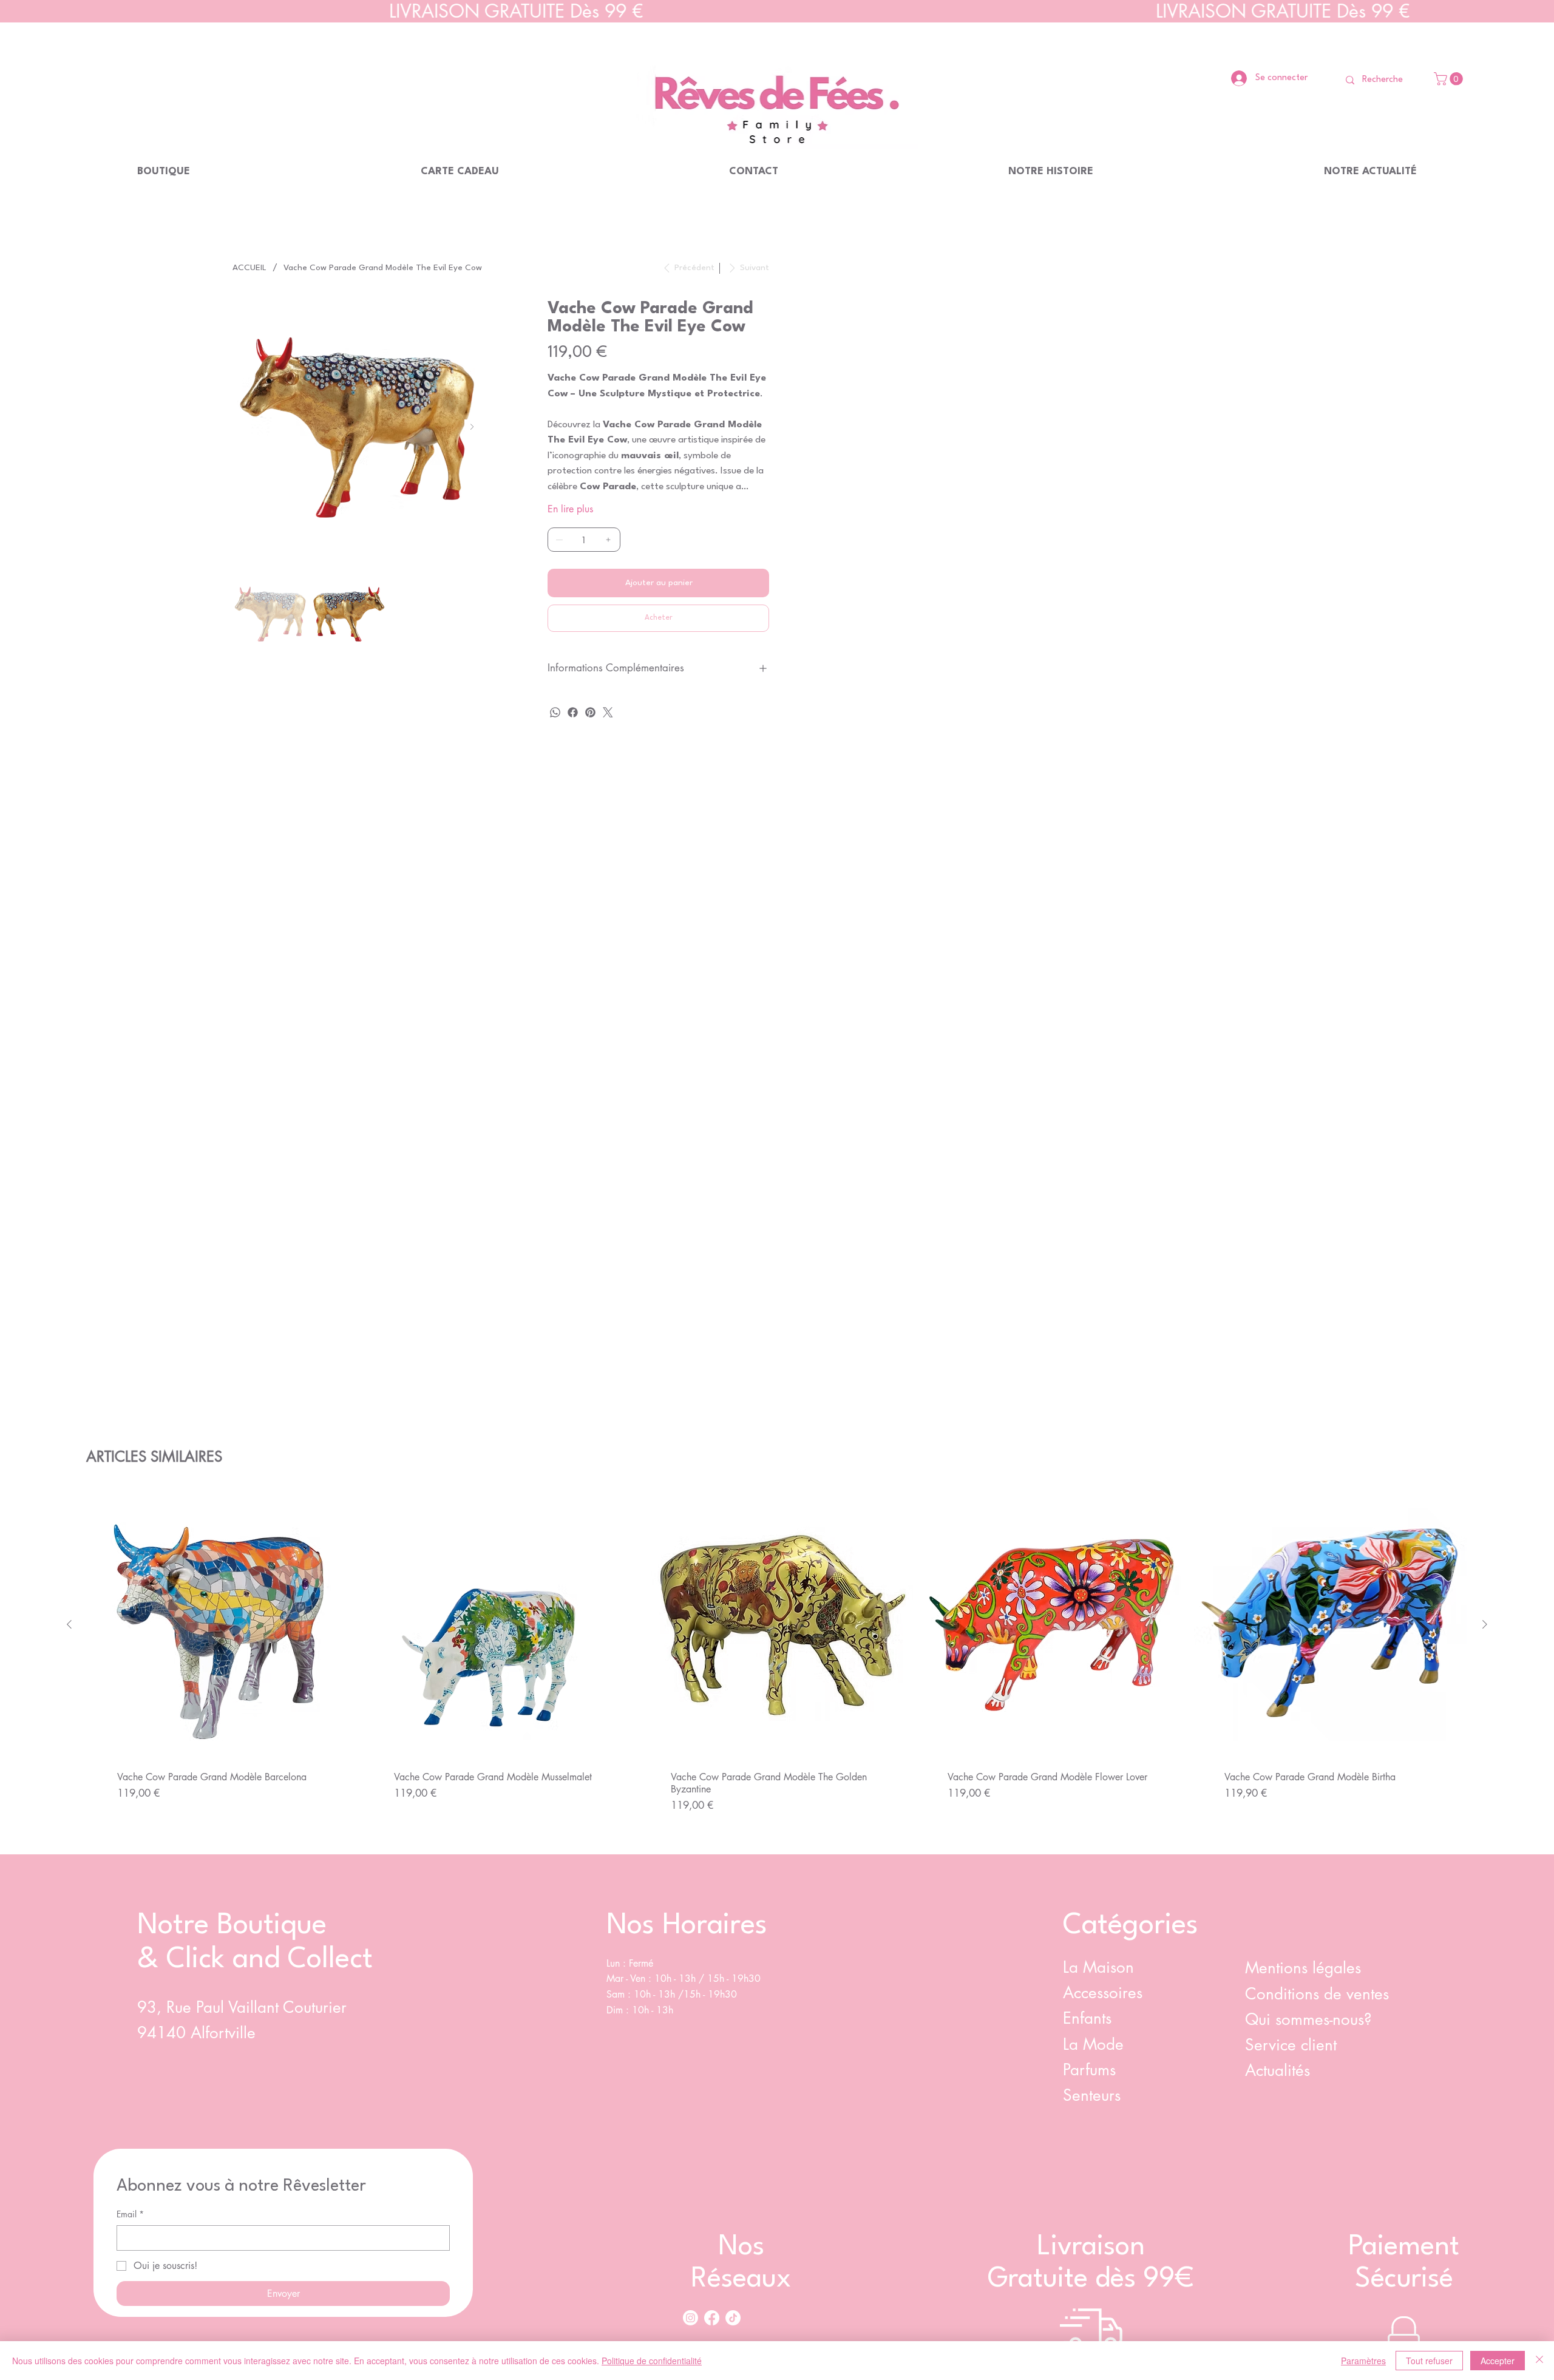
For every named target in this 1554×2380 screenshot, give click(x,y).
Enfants (1087, 2018)
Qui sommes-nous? (1311, 2019)
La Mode (1093, 2044)
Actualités (1277, 2070)
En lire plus (570, 509)
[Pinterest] (590, 712)
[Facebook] (573, 712)
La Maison (1098, 1967)
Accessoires (1103, 1993)
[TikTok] (733, 2318)
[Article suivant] (1485, 1624)
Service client (1293, 2045)
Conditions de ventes (1317, 1994)
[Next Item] (472, 427)
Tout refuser (1429, 2361)
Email (130, 2214)
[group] (777, 1666)
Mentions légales (1303, 1968)
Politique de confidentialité (652, 2361)
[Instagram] (690, 2318)
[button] (1450, 79)
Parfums (1089, 2070)
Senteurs (1092, 2095)
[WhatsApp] (555, 712)
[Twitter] (608, 712)
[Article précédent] (69, 1624)
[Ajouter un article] (608, 540)
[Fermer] (1539, 2361)
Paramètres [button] (1363, 2361)
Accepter (1498, 2361)
